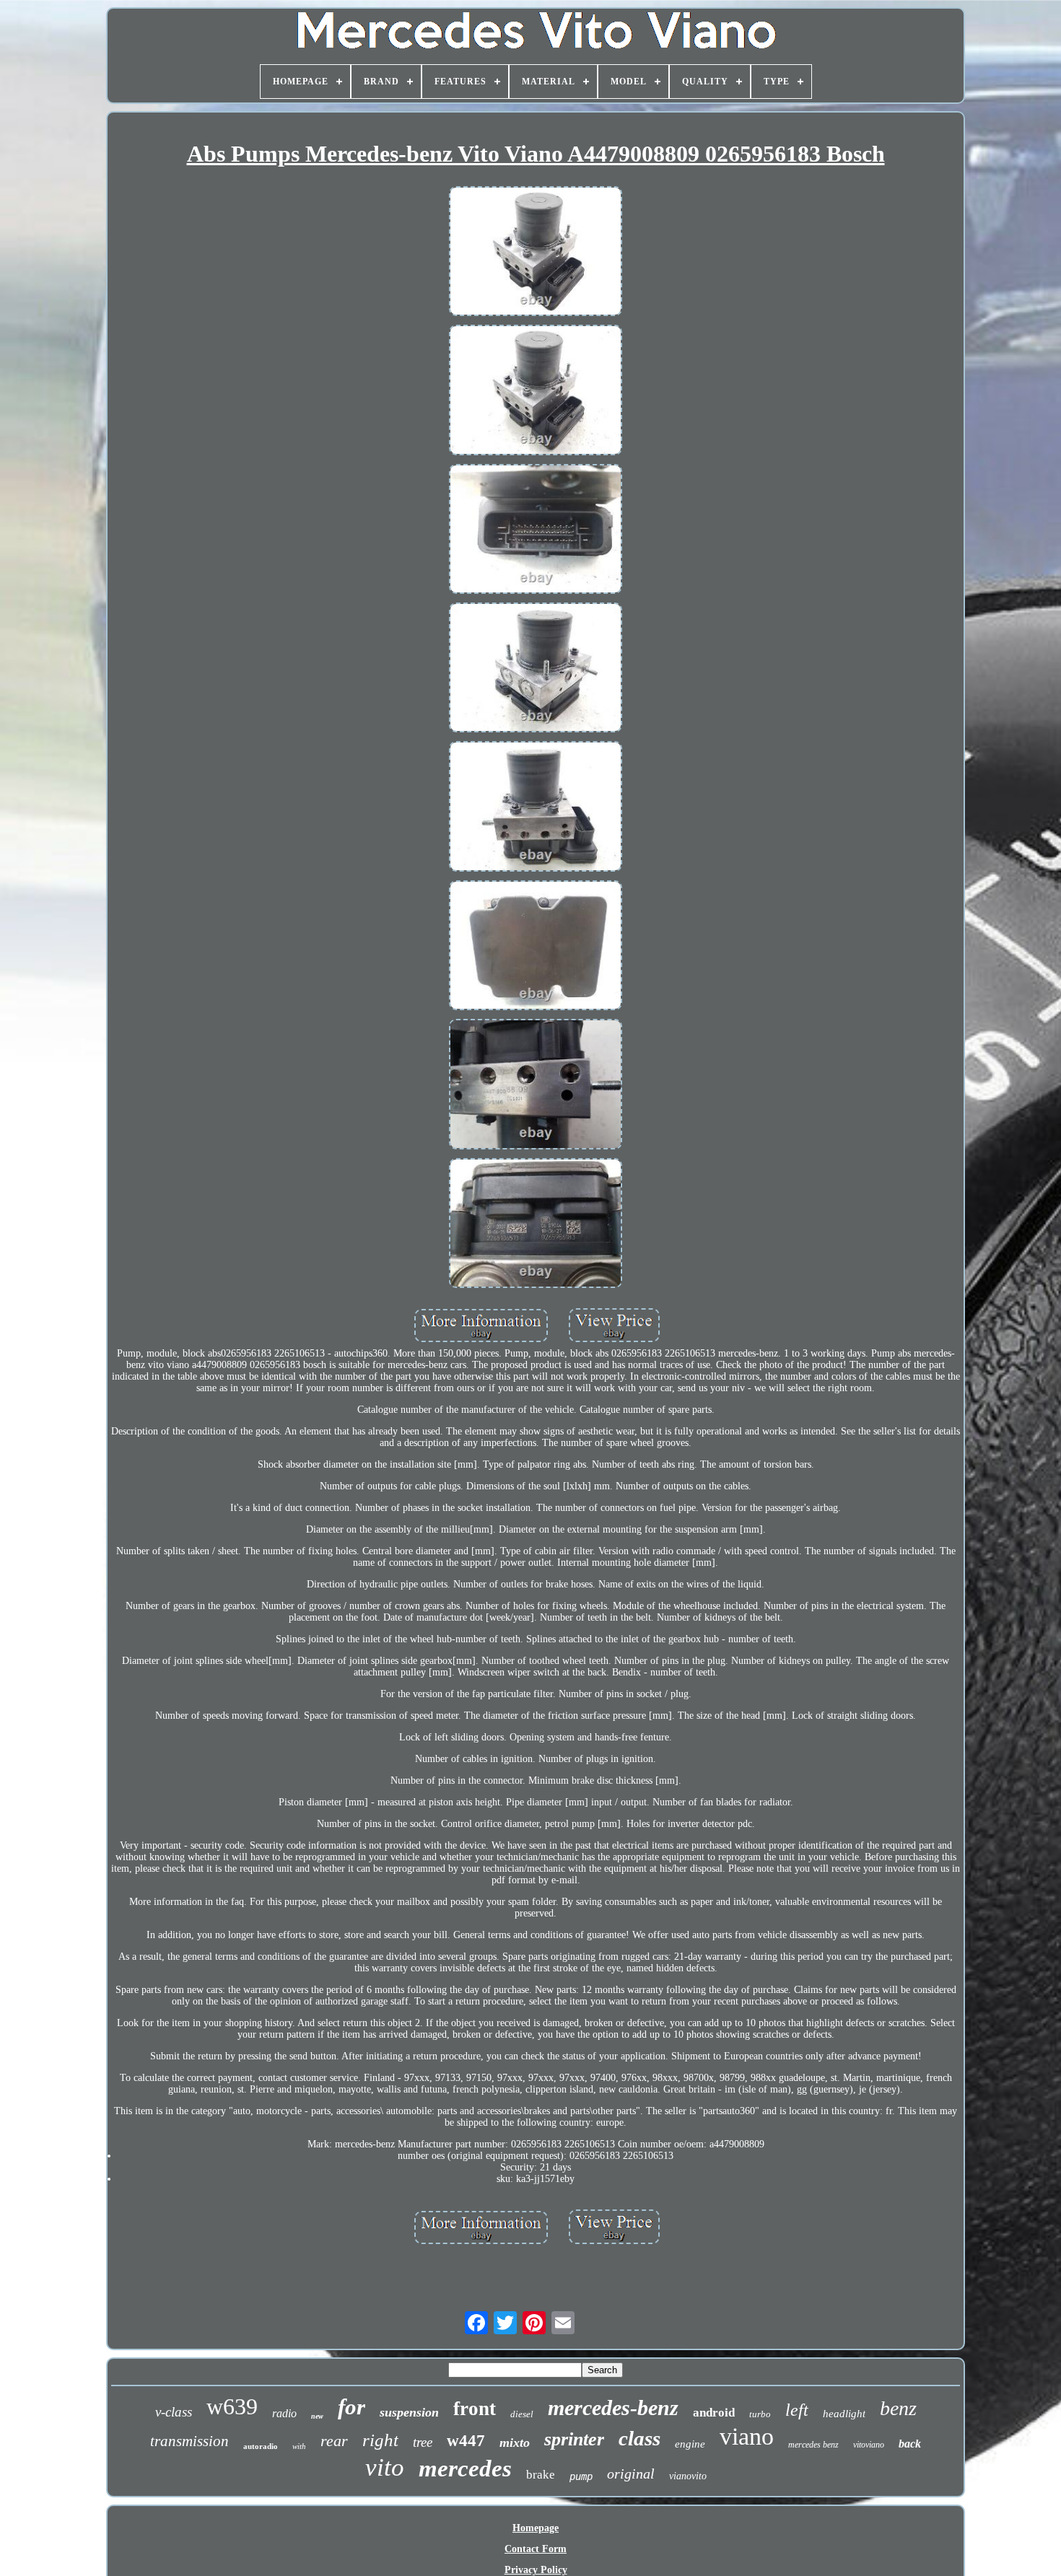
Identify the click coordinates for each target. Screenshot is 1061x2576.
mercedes (465, 2468)
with (299, 2446)
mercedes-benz (613, 2408)
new (317, 2416)
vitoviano (869, 2445)
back (910, 2444)
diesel (522, 2414)
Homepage (536, 2528)
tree (423, 2442)
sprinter (574, 2439)
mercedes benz (813, 2445)
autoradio (261, 2446)
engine (690, 2444)
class (639, 2438)
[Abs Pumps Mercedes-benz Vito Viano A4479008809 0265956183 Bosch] (536, 253)
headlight (844, 2414)
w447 (466, 2441)
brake (541, 2475)
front (475, 2409)
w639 (232, 2406)
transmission (189, 2441)
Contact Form (536, 2549)
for (352, 2407)
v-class (174, 2412)
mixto (515, 2443)
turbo (760, 2414)
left (797, 2410)
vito (385, 2467)
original (631, 2474)
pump (581, 2476)
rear (334, 2441)
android (714, 2413)
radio (284, 2413)
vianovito (688, 2476)
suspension (409, 2412)
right (380, 2440)
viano (747, 2436)
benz (898, 2408)
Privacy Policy (536, 2570)
